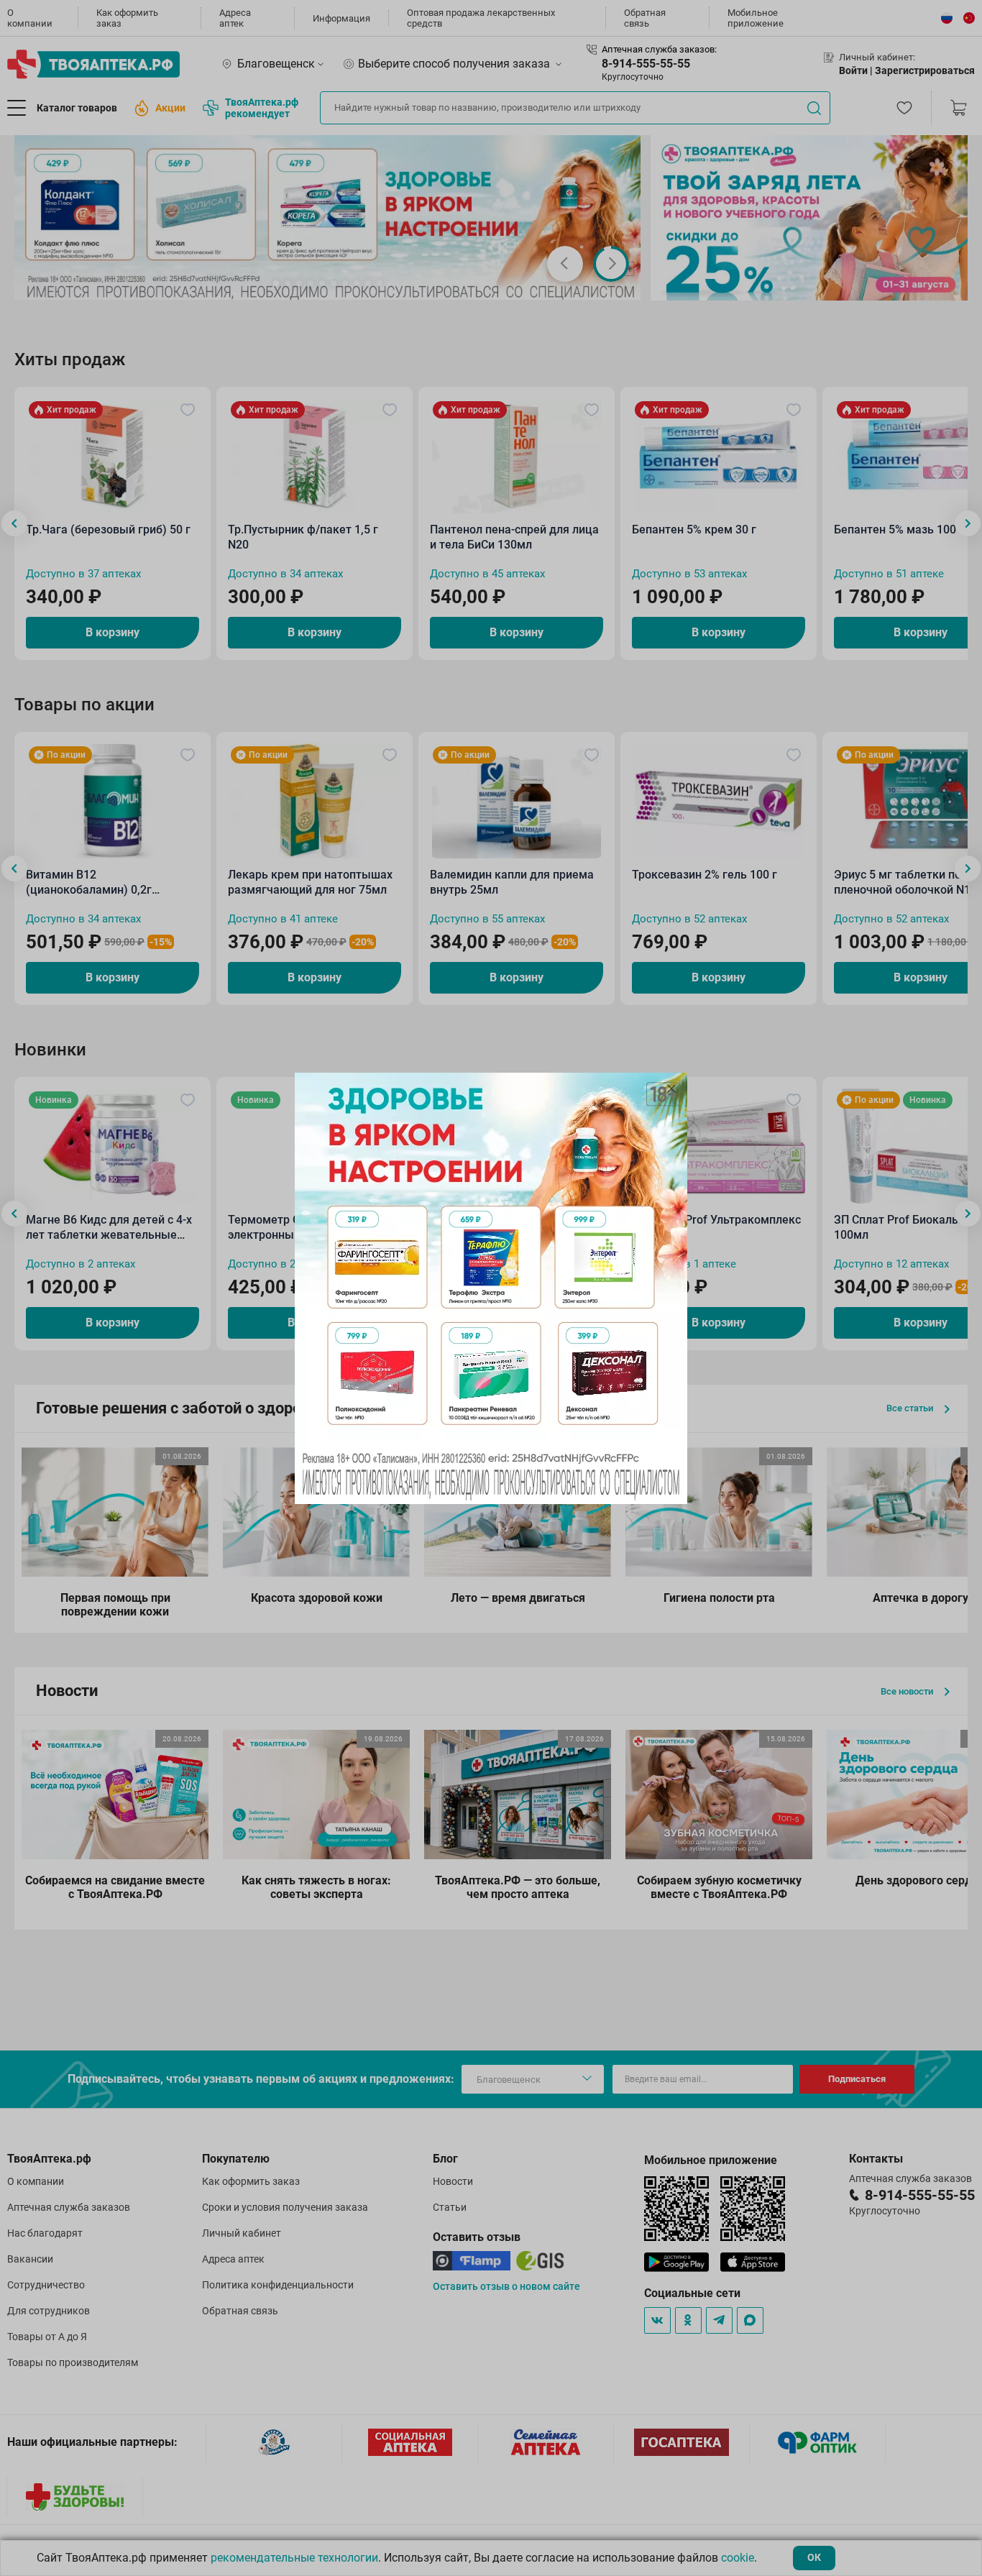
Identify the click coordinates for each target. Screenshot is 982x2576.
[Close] (671, 1088)
